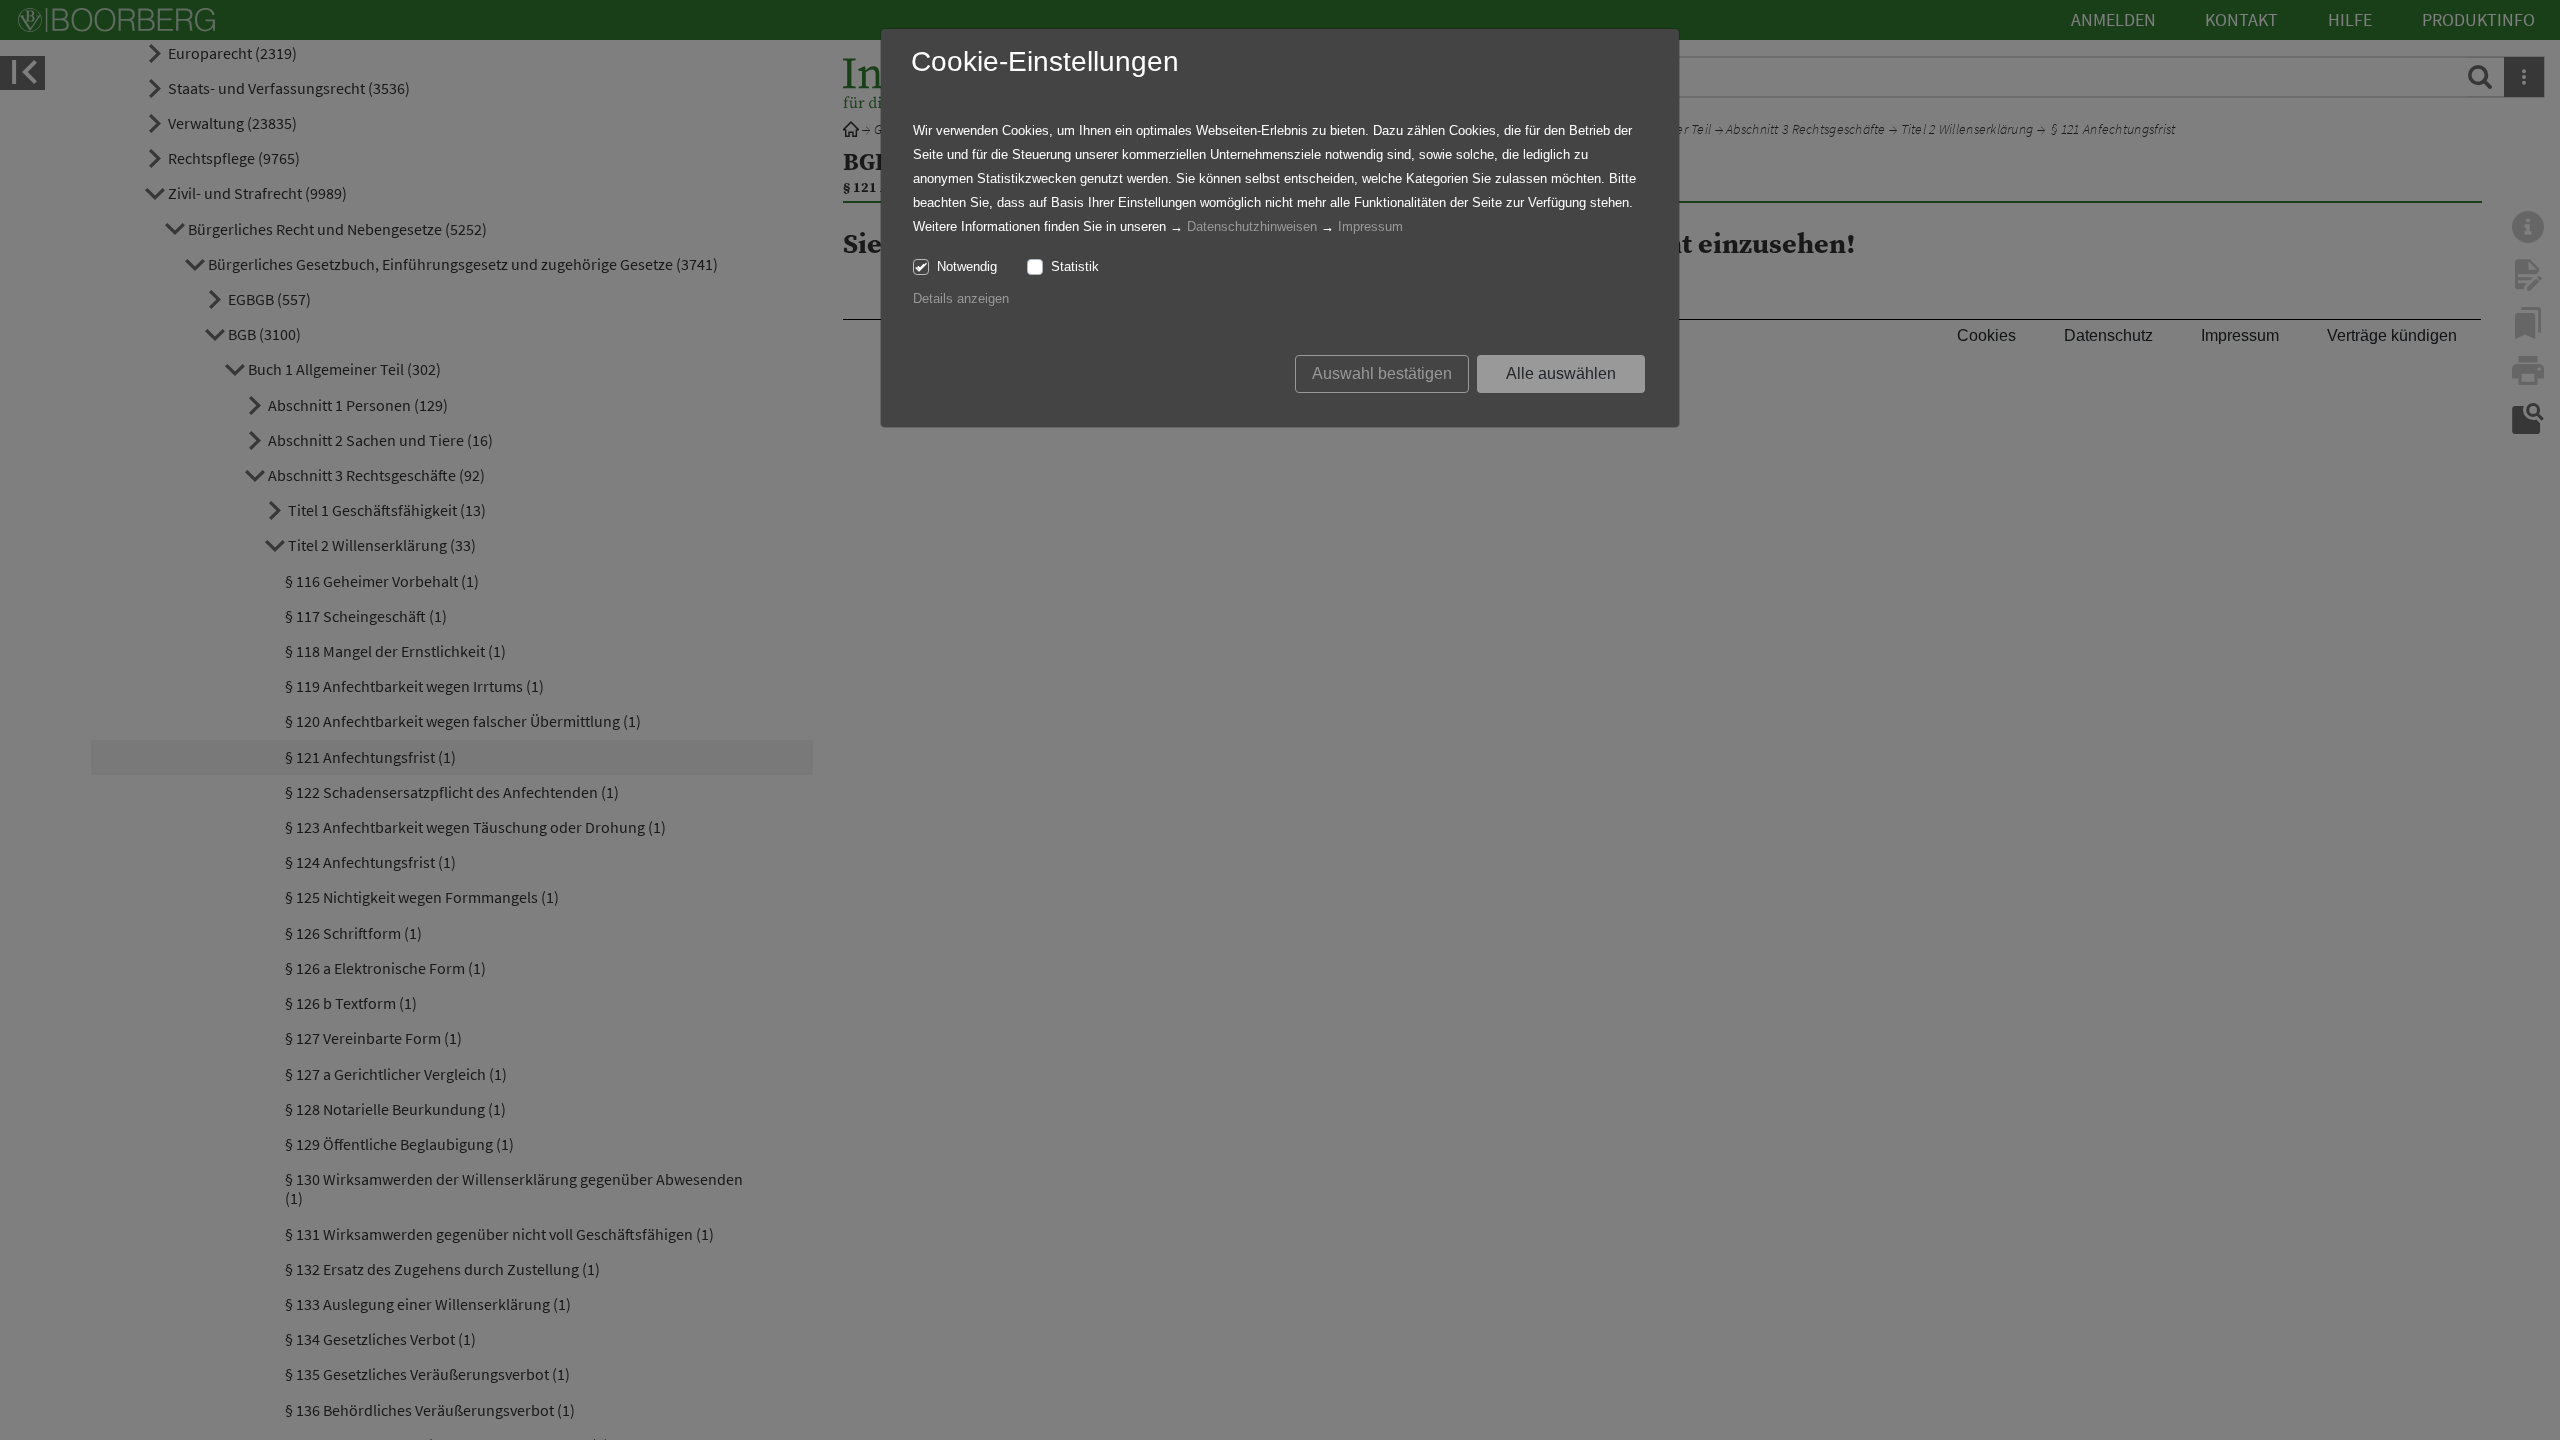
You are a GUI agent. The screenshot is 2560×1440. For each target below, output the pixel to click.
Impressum (1370, 226)
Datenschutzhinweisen (1252, 226)
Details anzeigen (961, 298)
